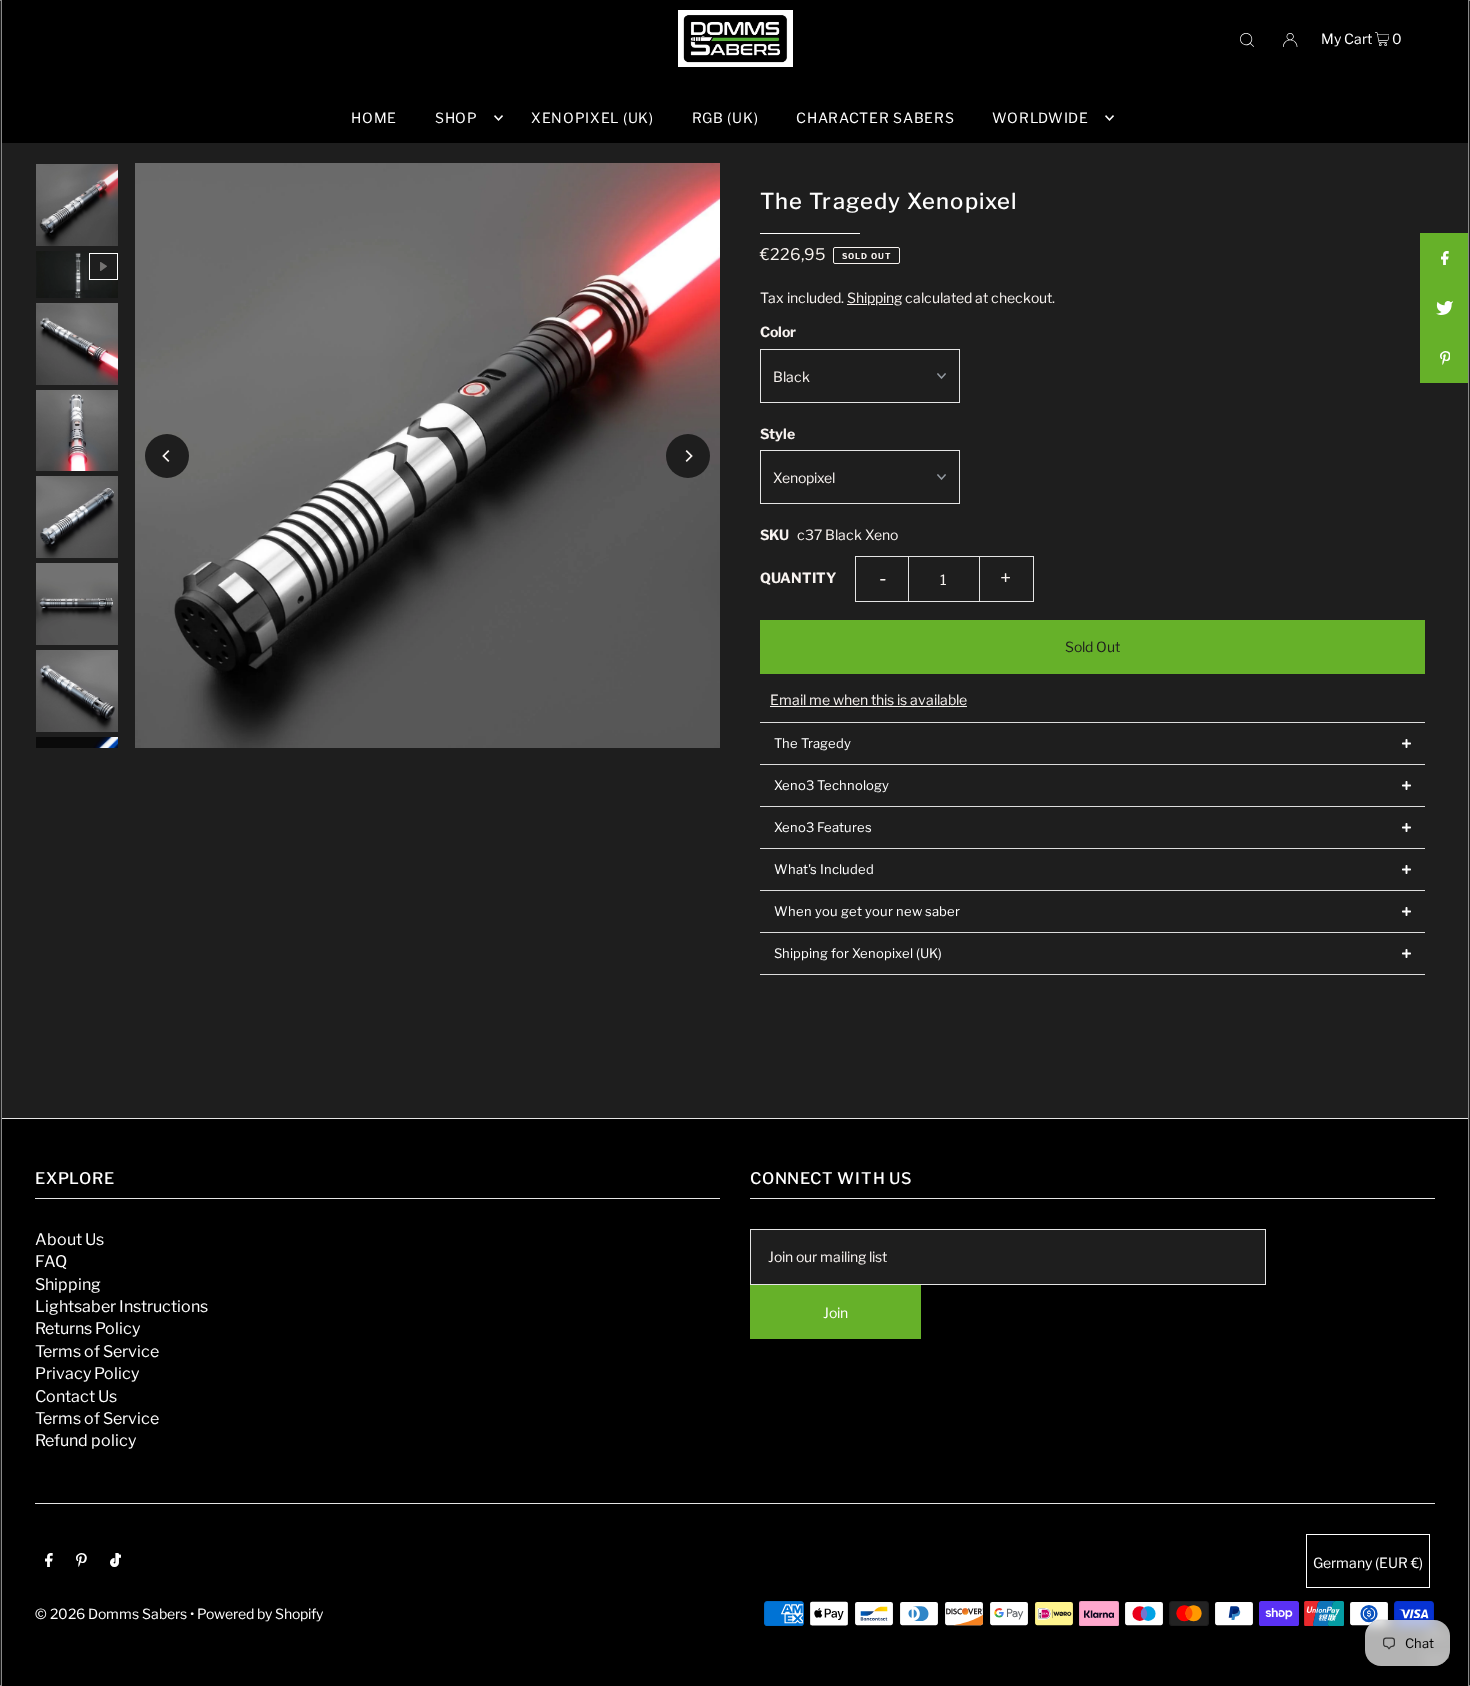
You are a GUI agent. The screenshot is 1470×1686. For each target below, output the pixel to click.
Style (777, 433)
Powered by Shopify (260, 1613)
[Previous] (167, 456)
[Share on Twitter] (1445, 308)
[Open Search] (1247, 38)
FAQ (51, 1261)
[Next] (688, 456)
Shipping (874, 297)
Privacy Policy (87, 1373)
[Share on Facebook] (1445, 258)
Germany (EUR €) (1368, 1562)
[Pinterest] (81, 1562)
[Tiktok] (115, 1562)
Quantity (798, 577)
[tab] (1092, 743)
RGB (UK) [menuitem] (725, 117)
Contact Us (76, 1396)
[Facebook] (49, 1562)
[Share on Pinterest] (1445, 358)
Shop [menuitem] (456, 117)
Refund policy (85, 1440)
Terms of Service (97, 1351)
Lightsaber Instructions (121, 1306)
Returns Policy (87, 1328)
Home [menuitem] (374, 117)
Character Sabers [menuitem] (875, 117)
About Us (69, 1239)
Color (778, 331)
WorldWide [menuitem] (1040, 117)
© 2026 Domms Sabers (111, 1613)
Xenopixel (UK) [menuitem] (592, 117)
